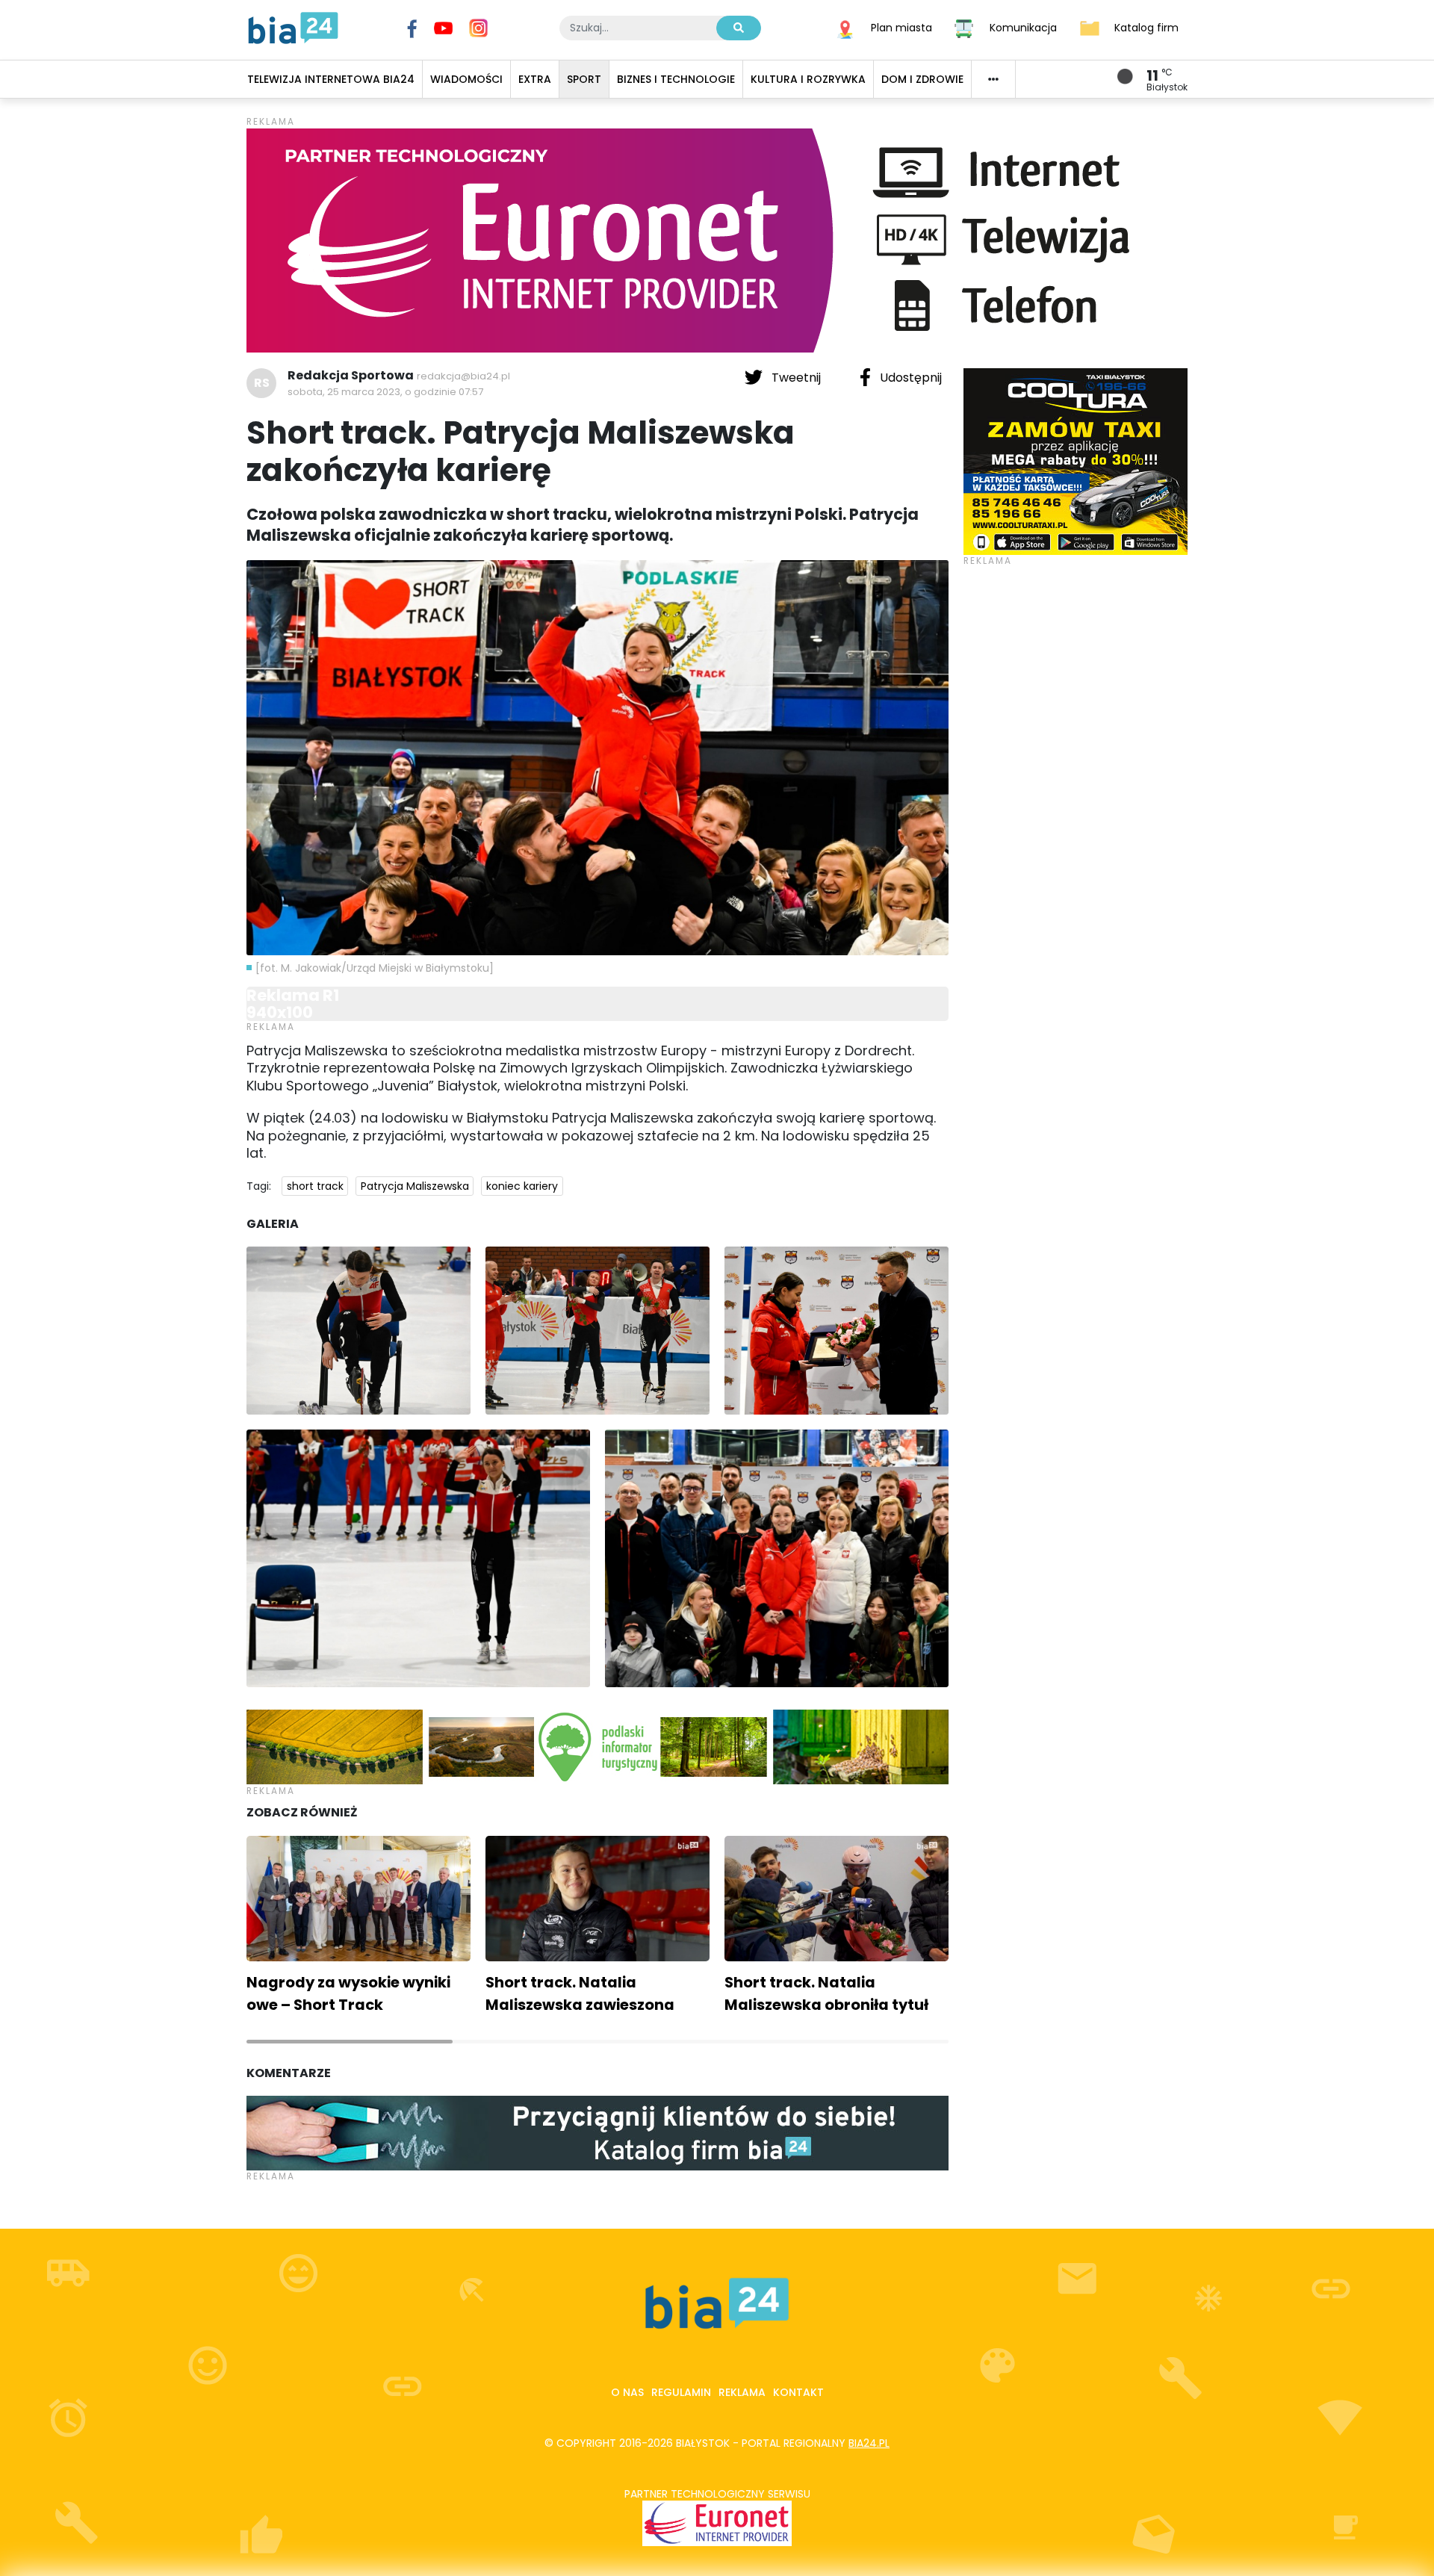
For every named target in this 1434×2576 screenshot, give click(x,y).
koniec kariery (522, 1186)
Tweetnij (796, 378)
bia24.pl (869, 2443)
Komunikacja (1023, 27)
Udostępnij (909, 378)
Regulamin (681, 2392)
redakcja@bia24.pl (463, 376)
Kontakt (798, 2392)
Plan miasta (901, 27)
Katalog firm (1146, 27)
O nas (627, 2392)
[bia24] (293, 27)
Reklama (742, 2392)
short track (315, 1186)
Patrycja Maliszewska (415, 1186)
